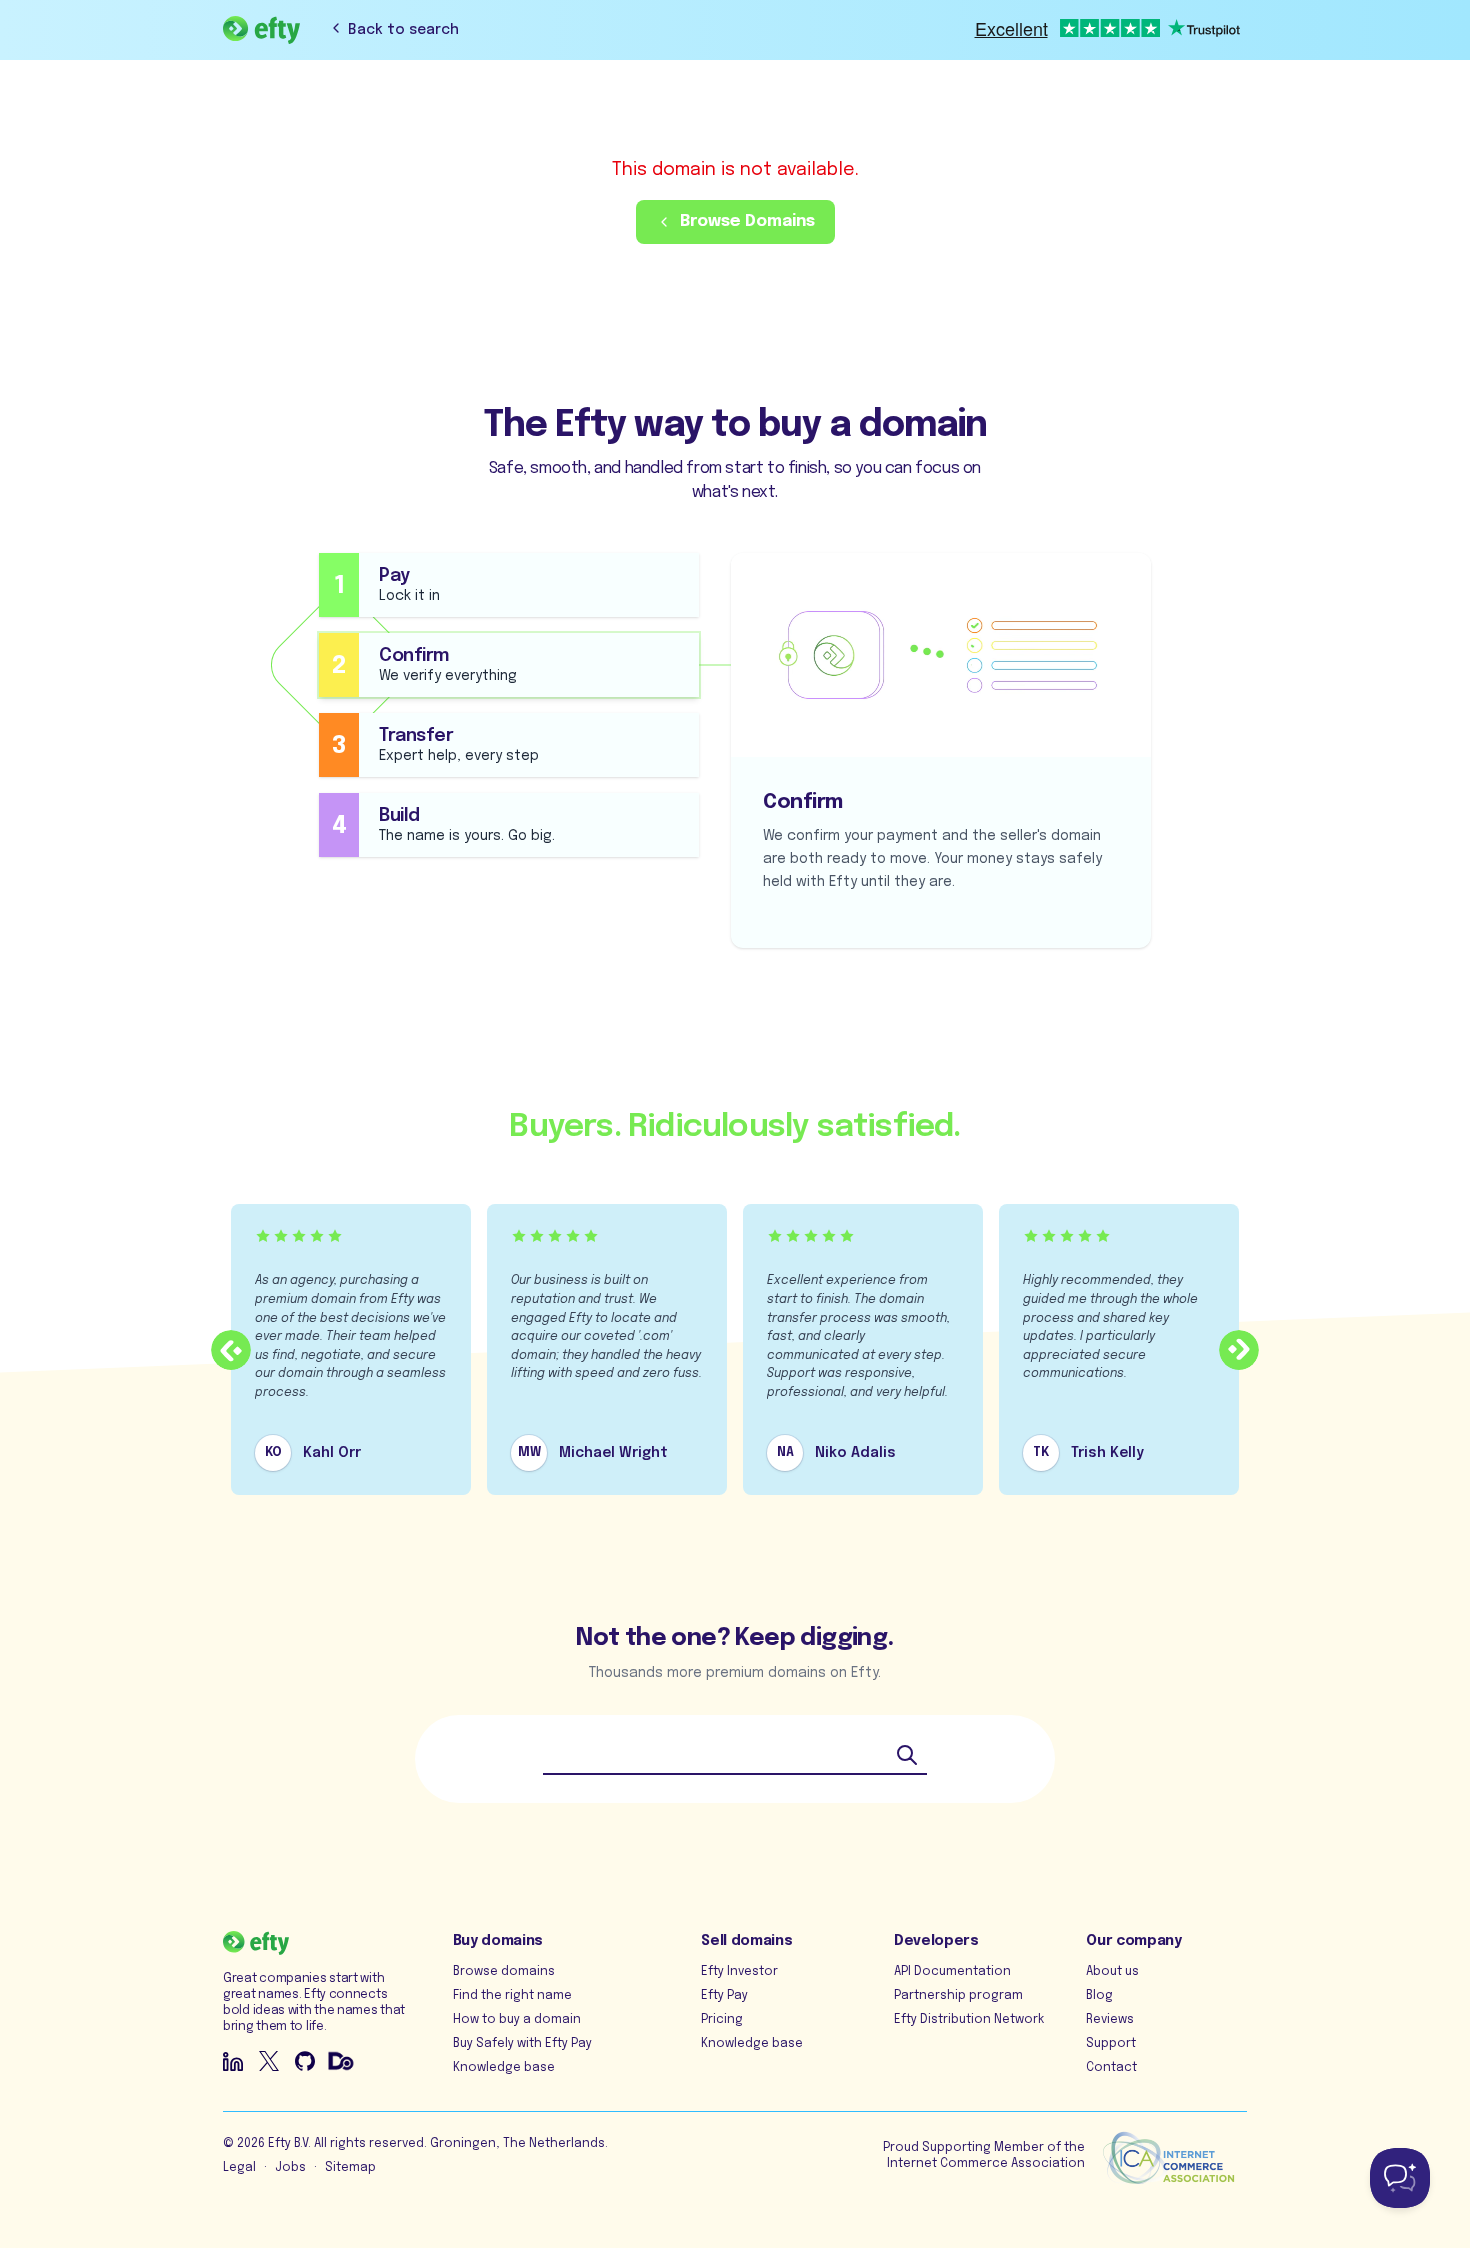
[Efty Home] (261, 30)
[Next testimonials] (1239, 1350)
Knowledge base (504, 2068)
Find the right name (512, 1996)
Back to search (403, 30)
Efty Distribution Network (969, 2020)
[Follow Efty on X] (269, 2061)
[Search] (907, 1755)
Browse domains (504, 1972)
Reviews (1110, 2020)
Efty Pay (724, 1996)
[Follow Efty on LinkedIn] (233, 2061)
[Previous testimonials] (231, 1350)
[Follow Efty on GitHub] (305, 2061)
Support (1111, 2044)
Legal (239, 2168)
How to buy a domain (517, 2020)
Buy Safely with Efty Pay (522, 2044)
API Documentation (952, 1972)
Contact (1111, 2068)
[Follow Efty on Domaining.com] (341, 2061)
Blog (1099, 1996)
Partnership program (958, 1996)
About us (1112, 1972)
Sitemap (350, 2168)
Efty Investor (739, 1972)
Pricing (722, 2020)
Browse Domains (747, 221)
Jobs (290, 2168)
